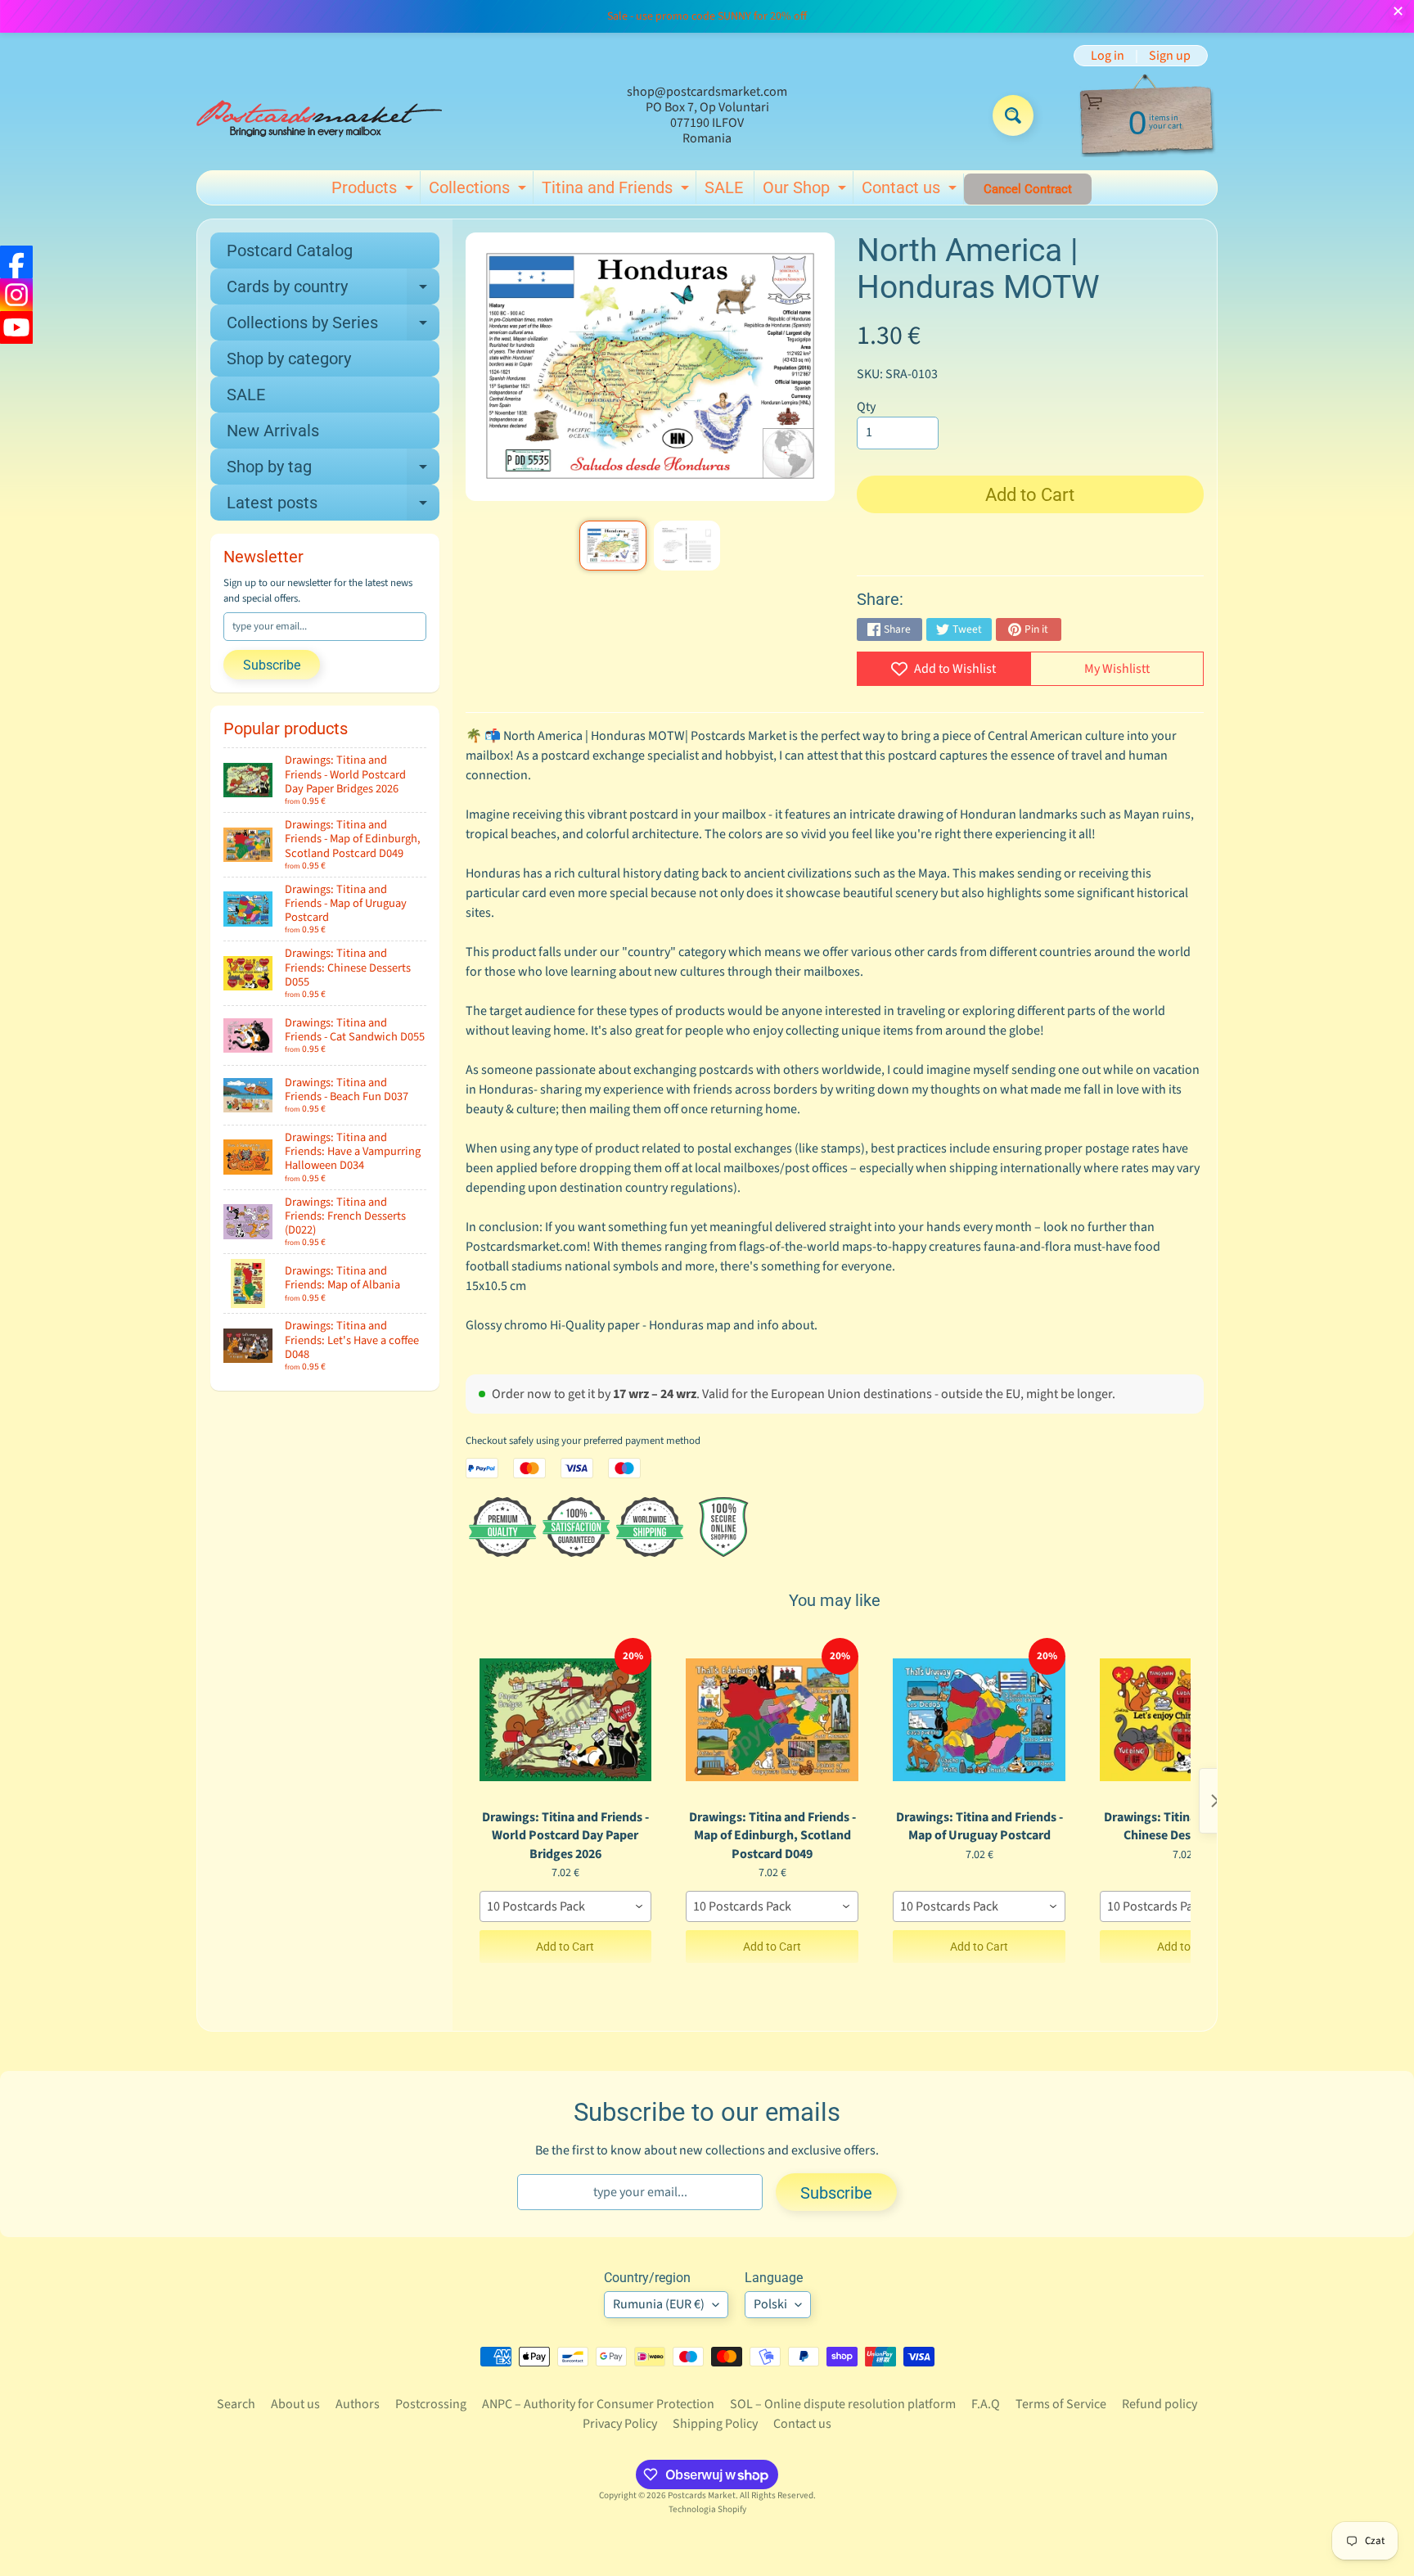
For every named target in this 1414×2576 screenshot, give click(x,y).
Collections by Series (333, 327)
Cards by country (333, 291)
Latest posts (333, 507)
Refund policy (1160, 2404)
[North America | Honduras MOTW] (612, 546)
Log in (1108, 56)
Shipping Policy (715, 2424)
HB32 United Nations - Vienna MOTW (195, 2466)
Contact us (911, 191)
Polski (770, 2304)
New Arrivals (273, 431)
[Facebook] (16, 262)
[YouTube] (16, 327)
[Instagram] (16, 295)
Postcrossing (431, 2404)
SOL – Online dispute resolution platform (843, 2404)
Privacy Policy (620, 2424)
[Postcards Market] (319, 115)
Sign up (1170, 56)
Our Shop (806, 191)
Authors (358, 2404)
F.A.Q (986, 2404)
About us (295, 2404)
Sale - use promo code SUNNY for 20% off (707, 16)
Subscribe (272, 665)
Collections (480, 191)
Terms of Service (1061, 2404)
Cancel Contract (1028, 189)
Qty (866, 407)
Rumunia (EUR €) (659, 2304)
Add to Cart (565, 1947)
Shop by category (289, 359)
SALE (724, 187)
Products (374, 191)
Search (236, 2404)
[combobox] (566, 1906)
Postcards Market (702, 2495)
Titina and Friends (617, 191)
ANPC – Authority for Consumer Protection (598, 2404)
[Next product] (1215, 1801)
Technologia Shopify (707, 2509)
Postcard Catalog (290, 250)
